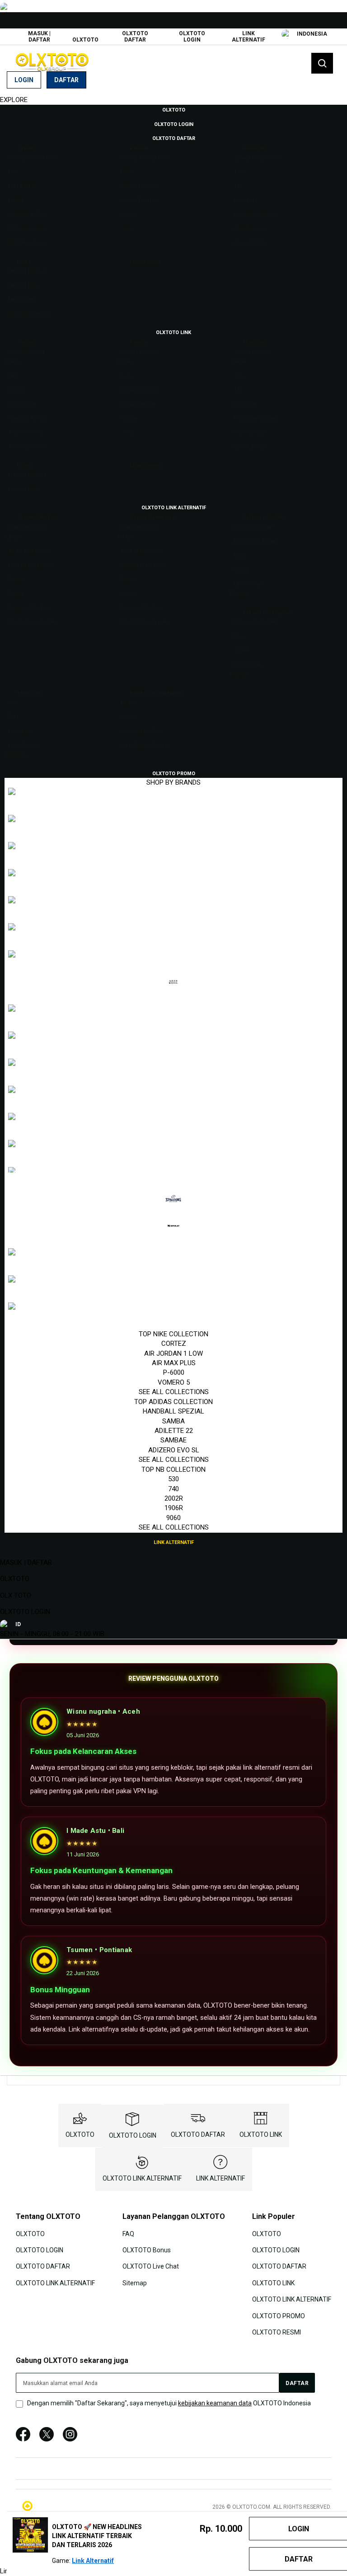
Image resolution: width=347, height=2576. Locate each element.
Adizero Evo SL (174, 1450)
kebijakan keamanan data (215, 2403)
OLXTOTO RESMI (277, 2332)
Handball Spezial (173, 1411)
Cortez (174, 1344)
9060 (173, 1518)
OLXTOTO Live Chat (151, 2266)
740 (173, 1489)
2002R (174, 1498)
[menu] (173, 826)
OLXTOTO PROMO (279, 2316)
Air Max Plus (174, 1363)
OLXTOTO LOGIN (192, 37)
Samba (173, 1421)
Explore (14, 100)
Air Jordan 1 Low (173, 1353)
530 (173, 1479)
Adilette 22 (174, 1431)
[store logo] (52, 62)
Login (24, 80)
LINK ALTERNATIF (249, 37)
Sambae (173, 1440)
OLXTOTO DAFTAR (135, 37)
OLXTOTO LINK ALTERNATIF (142, 2178)
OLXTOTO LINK (261, 2134)
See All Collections (174, 1392)
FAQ (128, 2233)
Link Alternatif (93, 2561)
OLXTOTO (85, 40)
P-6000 (174, 1372)
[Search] (322, 63)
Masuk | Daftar (39, 37)
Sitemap (135, 2283)
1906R (174, 1508)
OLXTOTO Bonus (147, 2250)
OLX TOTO (16, 1595)
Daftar (66, 80)
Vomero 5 (174, 1382)
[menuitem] (174, 109)
